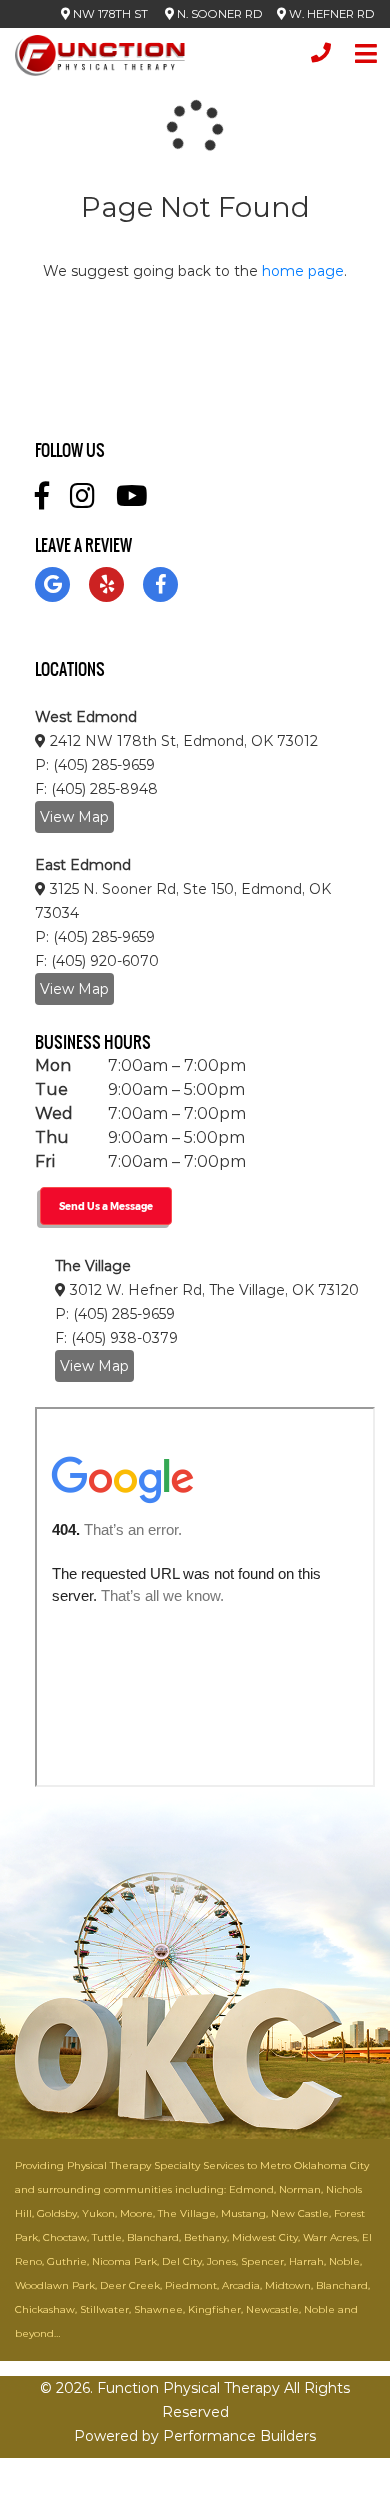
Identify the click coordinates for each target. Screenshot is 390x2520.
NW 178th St (110, 14)
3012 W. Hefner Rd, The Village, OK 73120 (212, 1290)
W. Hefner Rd (330, 14)
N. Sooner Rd (218, 14)
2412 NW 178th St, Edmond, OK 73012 (182, 741)
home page (303, 271)
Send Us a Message (106, 1206)
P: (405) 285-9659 (95, 765)
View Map (74, 817)
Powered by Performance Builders (195, 2436)
